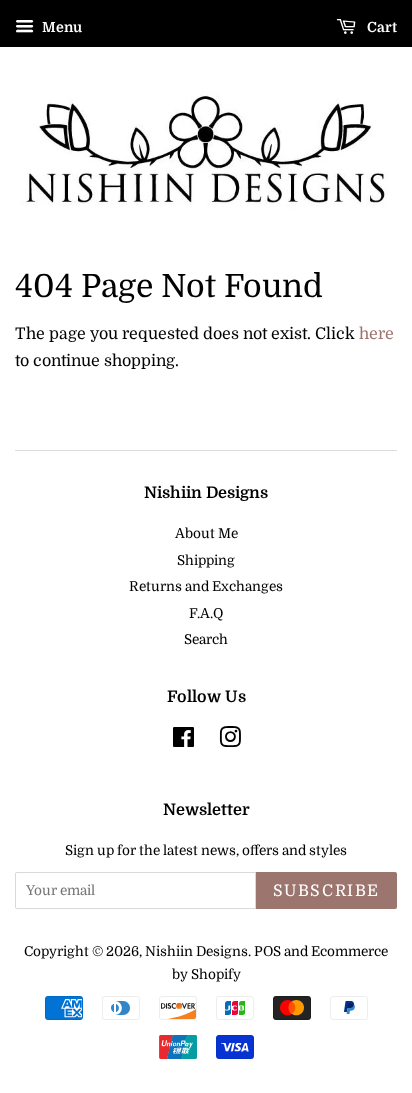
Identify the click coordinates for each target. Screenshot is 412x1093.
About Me (206, 533)
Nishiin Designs (196, 951)
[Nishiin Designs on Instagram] (230, 741)
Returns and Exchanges (206, 586)
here (376, 334)
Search (206, 639)
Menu (60, 27)
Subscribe (326, 891)
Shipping (206, 560)
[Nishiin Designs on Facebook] (183, 741)
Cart (380, 27)
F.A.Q (206, 613)
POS (267, 951)
